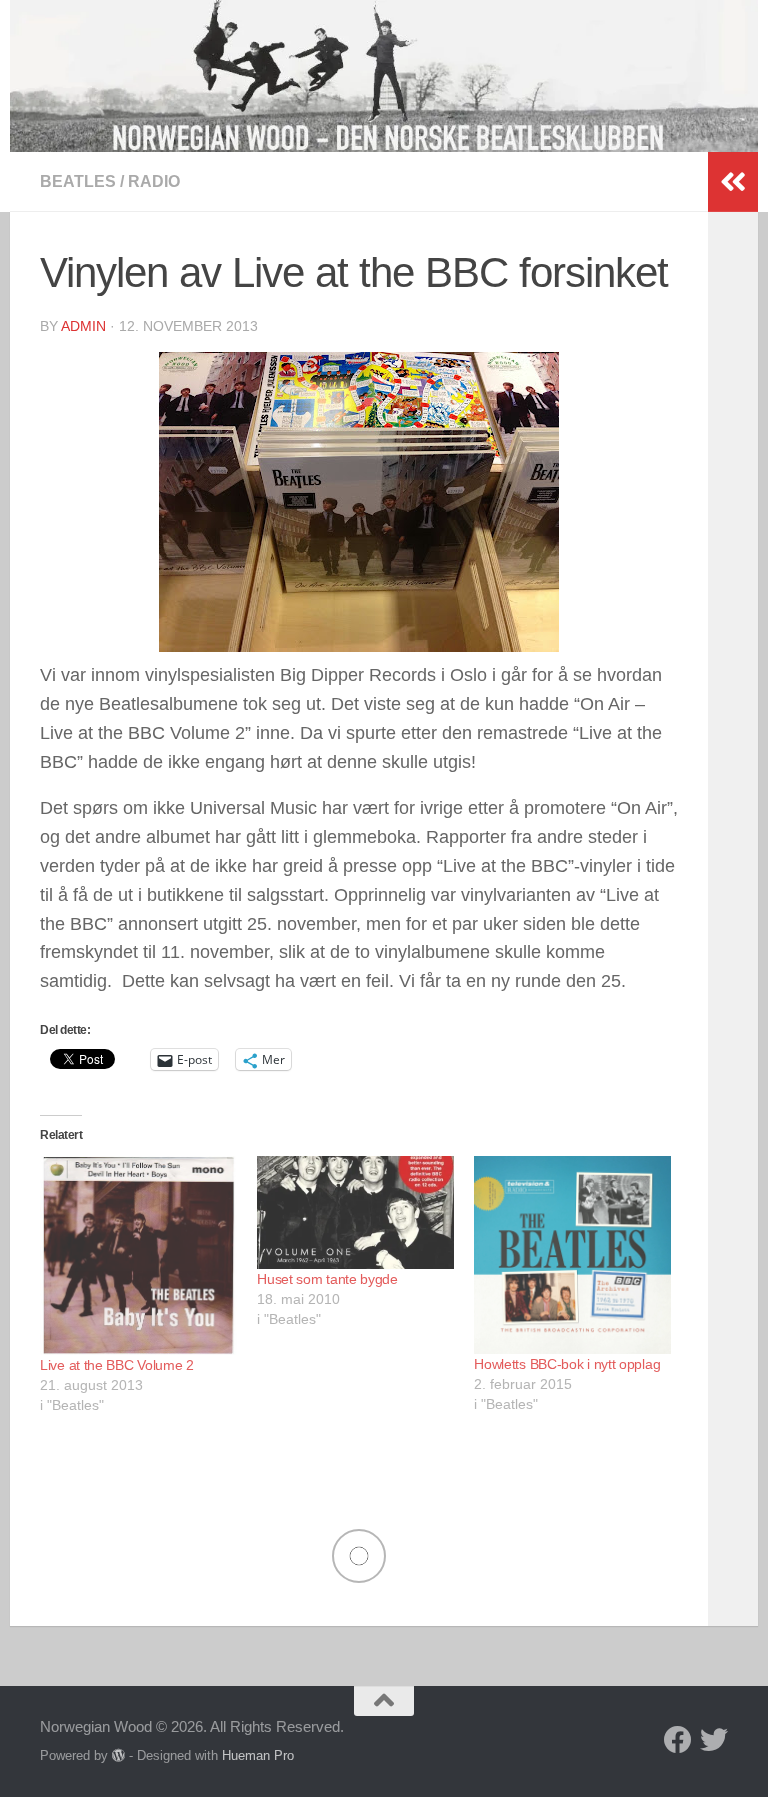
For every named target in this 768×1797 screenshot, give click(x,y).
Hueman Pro (258, 1755)
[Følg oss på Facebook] (678, 1740)
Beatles (78, 181)
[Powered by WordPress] (118, 1755)
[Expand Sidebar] (733, 182)
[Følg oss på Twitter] (714, 1740)
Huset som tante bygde (327, 1279)
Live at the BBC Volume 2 (117, 1365)
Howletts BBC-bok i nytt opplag (567, 1364)
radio (154, 181)
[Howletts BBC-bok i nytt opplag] (572, 1255)
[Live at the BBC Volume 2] (138, 1255)
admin (83, 326)
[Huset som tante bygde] (355, 1212)
